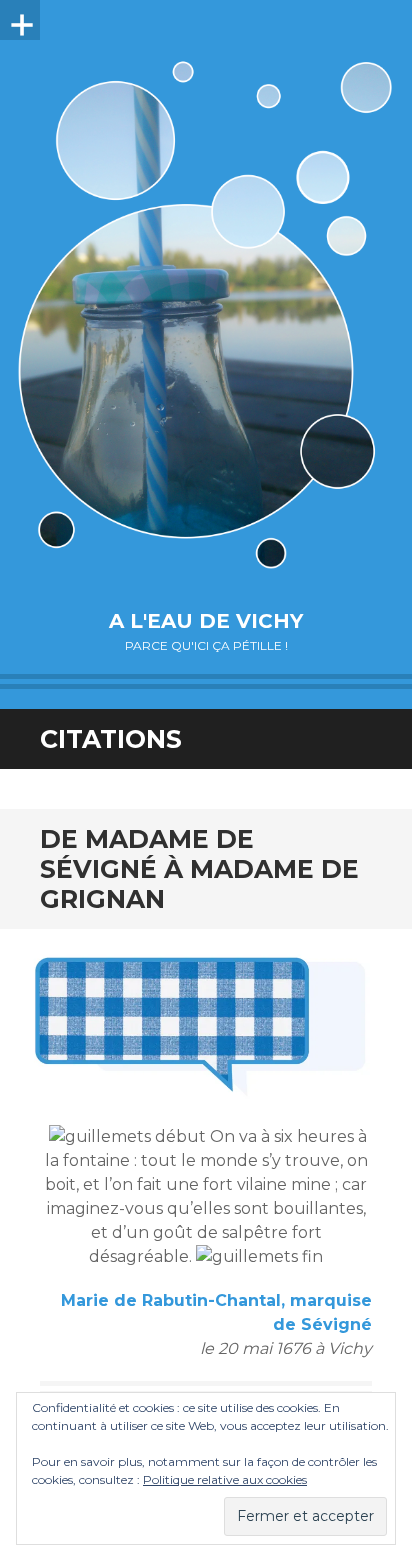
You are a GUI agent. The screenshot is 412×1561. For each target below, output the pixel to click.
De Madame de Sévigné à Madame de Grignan (199, 869)
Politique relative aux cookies (225, 1479)
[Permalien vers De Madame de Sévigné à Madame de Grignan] (206, 1017)
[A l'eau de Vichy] (206, 314)
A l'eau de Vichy (206, 621)
